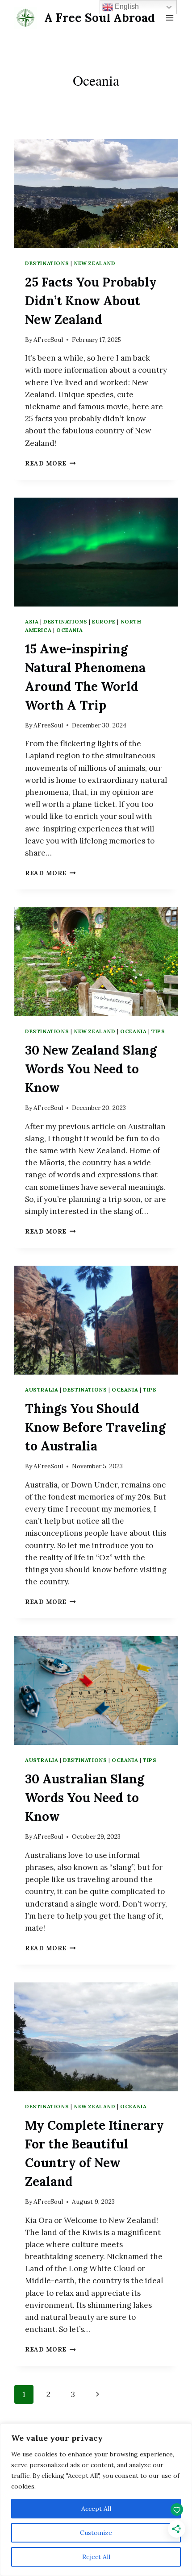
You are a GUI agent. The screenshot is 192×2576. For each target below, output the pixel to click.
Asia (32, 621)
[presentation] (96, 194)
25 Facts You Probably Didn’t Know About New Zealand (91, 301)
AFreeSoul (48, 340)
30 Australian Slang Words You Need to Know (85, 1798)
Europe (104, 621)
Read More (50, 463)
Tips (158, 1031)
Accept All (96, 2509)
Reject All (96, 2557)
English (126, 6)
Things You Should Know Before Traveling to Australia (95, 1427)
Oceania (69, 630)
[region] (96, 2500)
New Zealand (95, 263)
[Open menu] (169, 18)
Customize (96, 2533)
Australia (42, 1390)
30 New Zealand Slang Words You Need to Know (91, 1069)
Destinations (47, 263)
